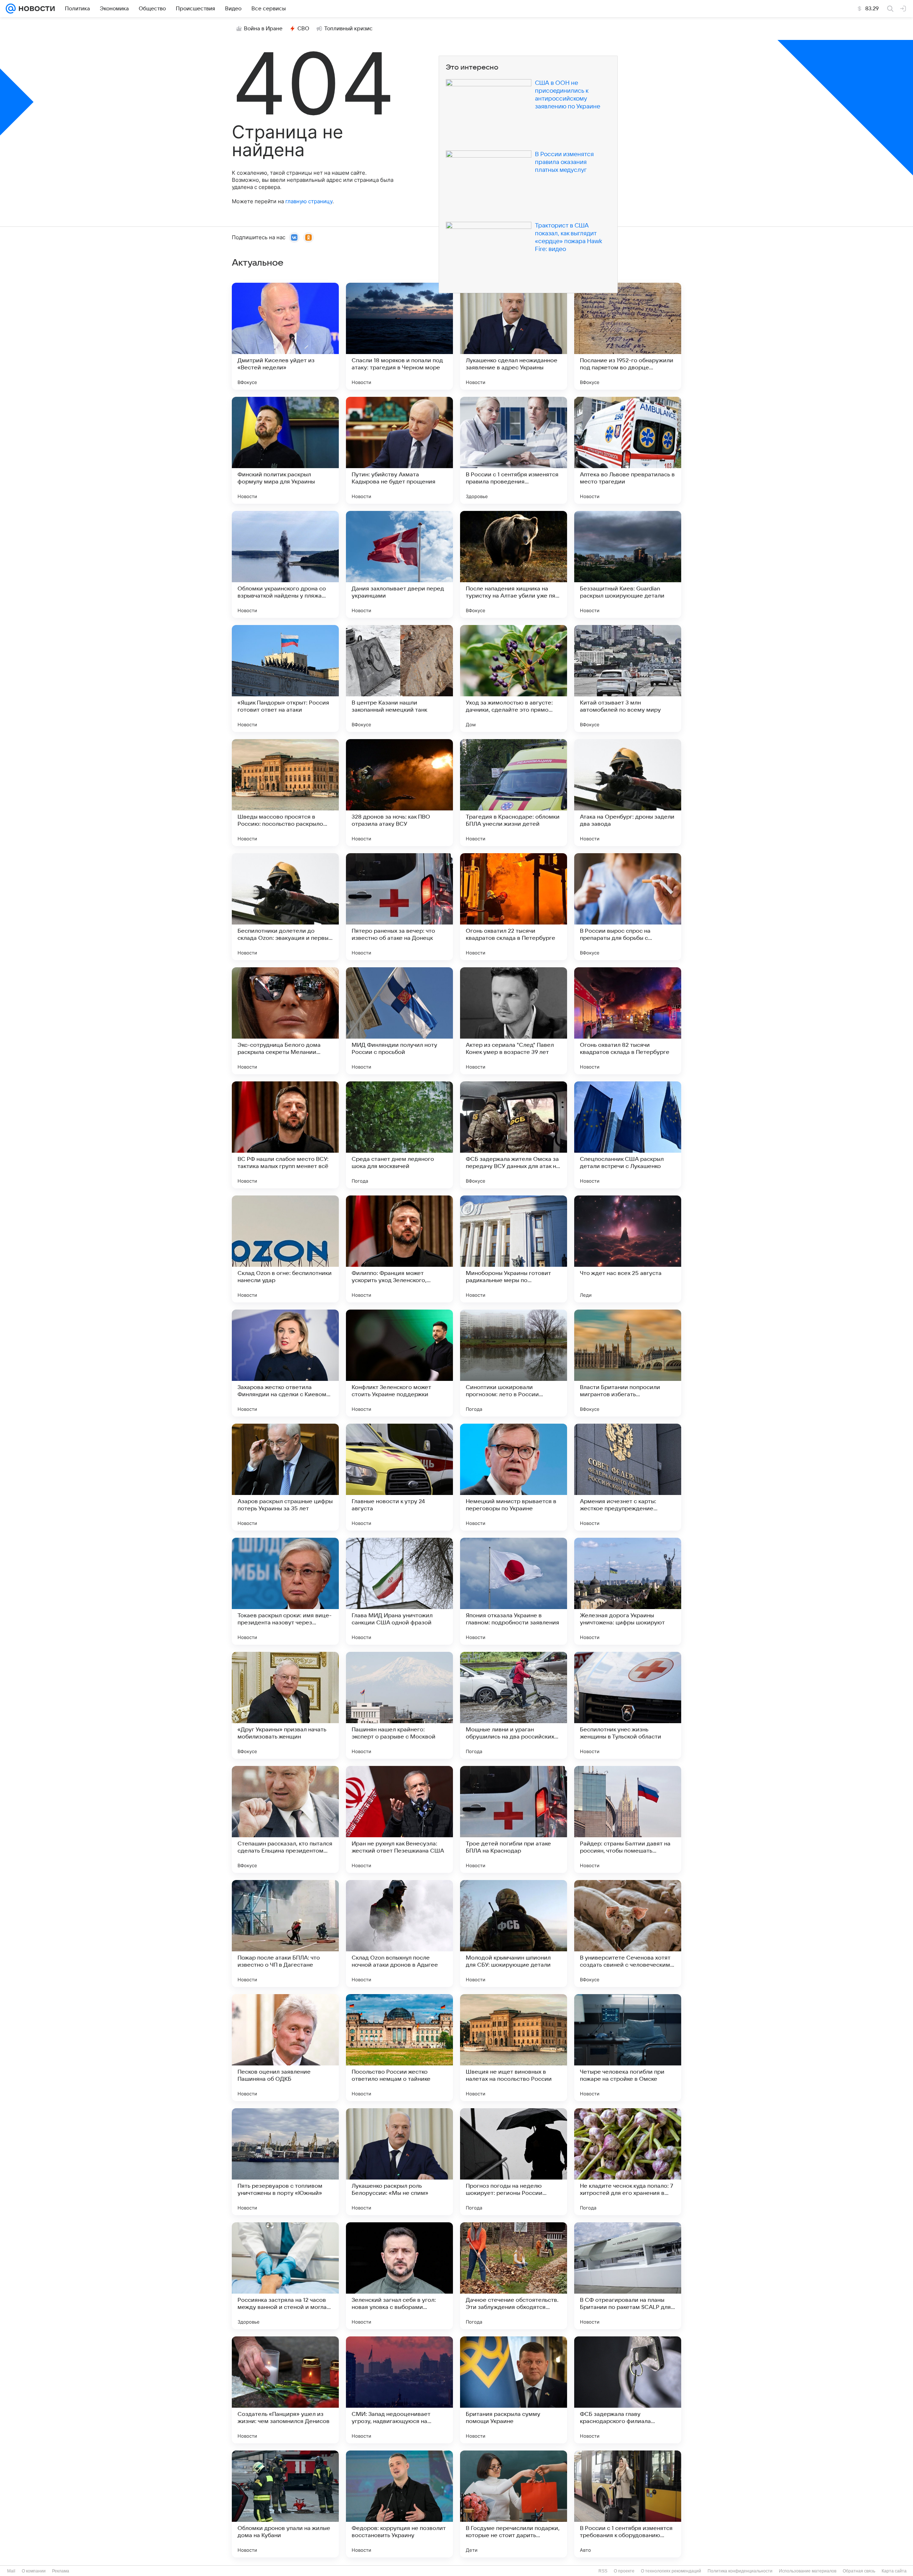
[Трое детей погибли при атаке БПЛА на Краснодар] (514, 1819)
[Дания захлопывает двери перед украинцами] (399, 564)
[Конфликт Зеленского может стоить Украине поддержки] (399, 1363)
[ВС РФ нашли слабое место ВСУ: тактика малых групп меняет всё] (285, 1135)
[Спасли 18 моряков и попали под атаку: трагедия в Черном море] (399, 336)
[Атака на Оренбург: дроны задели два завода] (628, 793)
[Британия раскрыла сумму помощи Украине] (514, 2390)
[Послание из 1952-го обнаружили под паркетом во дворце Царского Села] (628, 336)
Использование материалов (808, 2571)
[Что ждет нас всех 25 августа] (628, 1249)
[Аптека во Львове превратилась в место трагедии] (628, 450)
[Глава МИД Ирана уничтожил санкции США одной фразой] (399, 1591)
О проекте (624, 2571)
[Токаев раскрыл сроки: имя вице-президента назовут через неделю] (285, 1591)
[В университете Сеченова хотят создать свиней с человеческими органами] (628, 1934)
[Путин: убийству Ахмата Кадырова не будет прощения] (399, 450)
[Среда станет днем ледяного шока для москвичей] (399, 1135)
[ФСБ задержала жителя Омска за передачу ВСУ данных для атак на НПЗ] (514, 1135)
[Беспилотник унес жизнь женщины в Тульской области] (628, 1705)
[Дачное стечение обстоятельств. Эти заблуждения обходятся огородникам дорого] (514, 2276)
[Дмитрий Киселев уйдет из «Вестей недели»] (285, 336)
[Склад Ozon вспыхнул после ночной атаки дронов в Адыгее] (399, 1934)
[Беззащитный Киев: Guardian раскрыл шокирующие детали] (628, 564)
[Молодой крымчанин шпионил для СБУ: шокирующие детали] (514, 1934)
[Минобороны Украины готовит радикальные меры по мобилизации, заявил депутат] (514, 1249)
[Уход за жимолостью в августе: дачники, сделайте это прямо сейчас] (514, 678)
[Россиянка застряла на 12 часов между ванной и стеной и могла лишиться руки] (285, 2276)
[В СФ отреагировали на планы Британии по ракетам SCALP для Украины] (628, 2276)
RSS (603, 2571)
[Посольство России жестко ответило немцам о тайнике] (399, 2048)
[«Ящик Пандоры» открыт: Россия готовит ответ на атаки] (285, 678)
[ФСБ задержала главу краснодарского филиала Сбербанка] (628, 2390)
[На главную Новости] (35, 9)
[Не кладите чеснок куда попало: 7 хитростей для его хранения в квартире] (628, 2162)
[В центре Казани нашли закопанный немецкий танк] (399, 678)
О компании (34, 2571)
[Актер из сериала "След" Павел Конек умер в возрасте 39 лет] (514, 1021)
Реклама (61, 2571)
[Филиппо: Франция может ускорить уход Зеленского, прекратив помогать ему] (399, 1249)
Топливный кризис (348, 29)
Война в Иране (263, 29)
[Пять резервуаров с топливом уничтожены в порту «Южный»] (285, 2162)
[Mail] (11, 9)
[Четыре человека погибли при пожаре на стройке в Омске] (628, 2048)
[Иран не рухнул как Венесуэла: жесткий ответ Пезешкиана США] (399, 1819)
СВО (303, 29)
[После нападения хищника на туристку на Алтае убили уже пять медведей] (514, 564)
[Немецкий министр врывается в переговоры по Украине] (514, 1477)
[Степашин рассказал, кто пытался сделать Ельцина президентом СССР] (285, 1819)
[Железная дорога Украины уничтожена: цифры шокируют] (628, 1591)
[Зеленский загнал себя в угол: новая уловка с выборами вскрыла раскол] (399, 2276)
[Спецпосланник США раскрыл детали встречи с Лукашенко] (628, 1135)
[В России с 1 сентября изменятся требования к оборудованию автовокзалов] (628, 2504)
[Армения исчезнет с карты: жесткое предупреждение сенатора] (628, 1477)
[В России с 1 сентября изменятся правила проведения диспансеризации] (514, 450)
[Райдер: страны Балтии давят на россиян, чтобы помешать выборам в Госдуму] (628, 1819)
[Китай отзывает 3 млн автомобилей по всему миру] (628, 678)
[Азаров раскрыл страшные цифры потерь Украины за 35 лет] (285, 1477)
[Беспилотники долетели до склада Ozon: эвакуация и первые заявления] (285, 907)
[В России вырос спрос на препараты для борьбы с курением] (628, 907)
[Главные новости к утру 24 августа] (399, 1477)
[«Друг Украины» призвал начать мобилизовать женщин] (285, 1705)
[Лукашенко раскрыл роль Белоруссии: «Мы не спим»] (399, 2162)
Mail (11, 2571)
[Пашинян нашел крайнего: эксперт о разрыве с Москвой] (399, 1705)
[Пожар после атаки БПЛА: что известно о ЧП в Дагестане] (285, 1934)
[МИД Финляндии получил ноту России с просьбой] (399, 1021)
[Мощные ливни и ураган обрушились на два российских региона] (514, 1705)
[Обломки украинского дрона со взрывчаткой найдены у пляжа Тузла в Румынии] (285, 564)
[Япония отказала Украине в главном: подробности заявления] (514, 1591)
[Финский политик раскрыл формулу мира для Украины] (285, 450)
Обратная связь (859, 2571)
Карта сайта (894, 2571)
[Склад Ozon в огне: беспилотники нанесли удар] (285, 1249)
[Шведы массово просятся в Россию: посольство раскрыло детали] (285, 793)
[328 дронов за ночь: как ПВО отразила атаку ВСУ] (399, 793)
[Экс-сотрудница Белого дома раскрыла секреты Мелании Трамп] (285, 1021)
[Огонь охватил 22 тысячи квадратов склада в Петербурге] (514, 907)
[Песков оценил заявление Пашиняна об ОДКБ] (285, 2048)
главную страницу (309, 201)
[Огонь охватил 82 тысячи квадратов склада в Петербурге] (628, 1021)
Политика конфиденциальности (740, 2571)
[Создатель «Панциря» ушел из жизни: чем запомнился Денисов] (285, 2390)
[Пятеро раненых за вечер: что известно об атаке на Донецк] (399, 907)
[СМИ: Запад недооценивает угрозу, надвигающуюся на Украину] (399, 2390)
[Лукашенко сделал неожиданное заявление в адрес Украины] (514, 336)
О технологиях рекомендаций (671, 2571)
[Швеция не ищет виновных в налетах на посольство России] (514, 2048)
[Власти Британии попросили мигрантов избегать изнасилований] (628, 1363)
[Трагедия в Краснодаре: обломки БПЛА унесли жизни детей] (514, 793)
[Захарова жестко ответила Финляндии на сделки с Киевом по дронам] (285, 1363)
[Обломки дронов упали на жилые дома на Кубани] (285, 2504)
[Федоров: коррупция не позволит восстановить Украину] (399, 2504)
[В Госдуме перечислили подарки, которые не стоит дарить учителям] (514, 2504)
